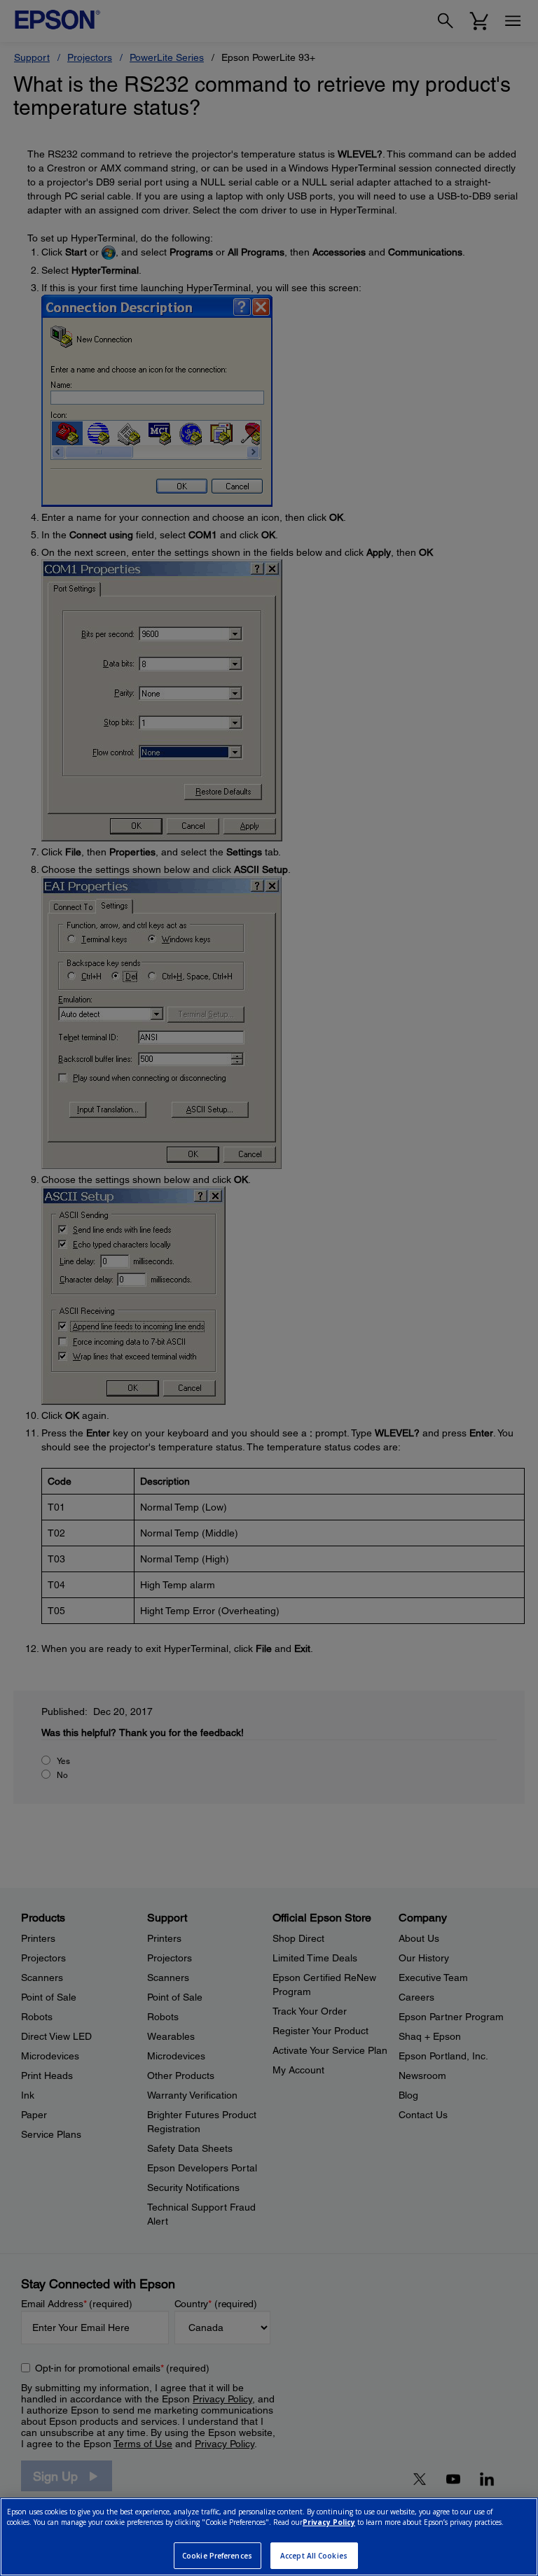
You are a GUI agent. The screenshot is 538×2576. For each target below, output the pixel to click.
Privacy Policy (329, 2522)
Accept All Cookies (314, 2556)
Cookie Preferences (217, 2556)
